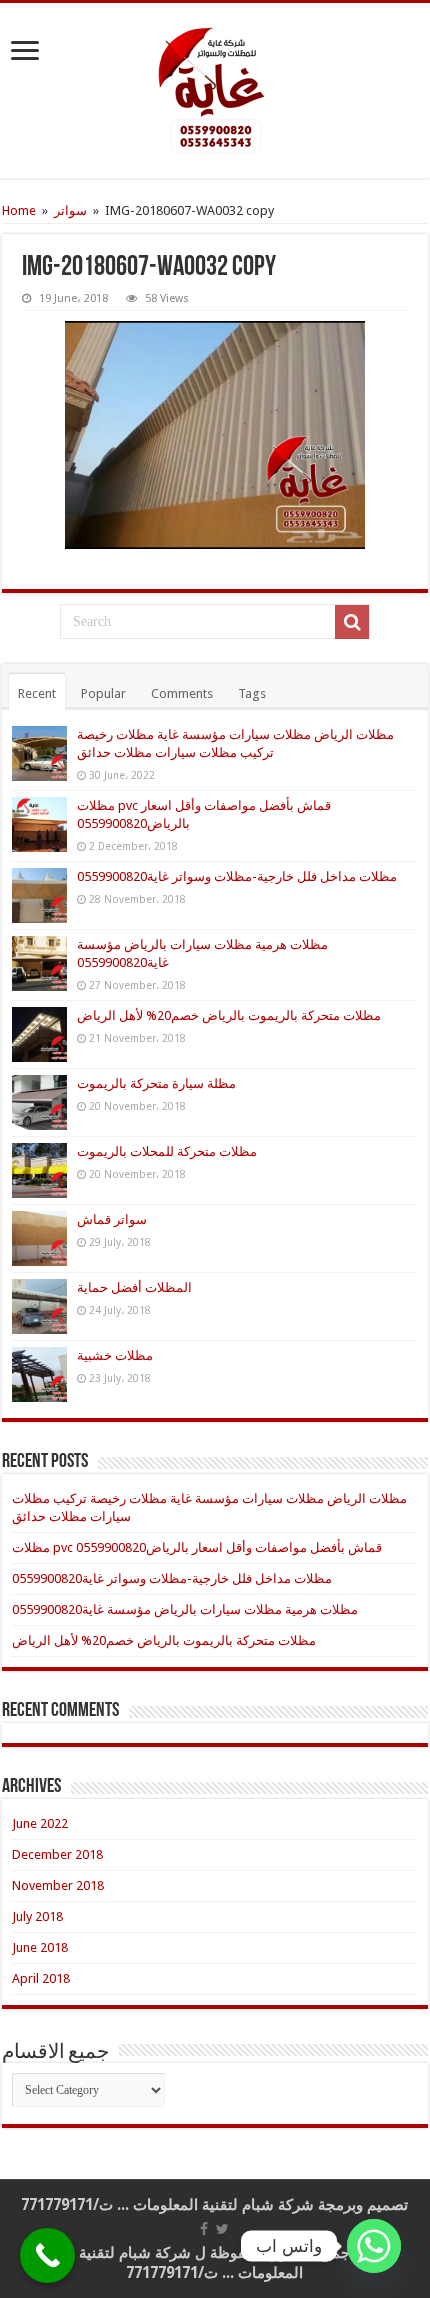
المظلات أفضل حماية (134, 1287)
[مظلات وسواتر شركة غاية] (215, 90)
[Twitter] (222, 2229)
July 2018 (37, 1916)
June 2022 (40, 1823)
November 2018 (58, 1885)
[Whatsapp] (374, 2246)
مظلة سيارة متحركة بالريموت (156, 1083)
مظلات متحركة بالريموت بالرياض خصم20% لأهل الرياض (229, 1015)
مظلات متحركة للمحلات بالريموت (167, 1151)
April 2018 (41, 1978)
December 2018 (57, 1854)
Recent (37, 693)
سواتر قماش (112, 1219)
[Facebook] (204, 2229)
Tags (252, 693)
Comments (182, 693)
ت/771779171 (67, 2205)
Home (19, 210)
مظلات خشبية (115, 1355)
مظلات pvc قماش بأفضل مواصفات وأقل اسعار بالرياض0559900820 (197, 1547)
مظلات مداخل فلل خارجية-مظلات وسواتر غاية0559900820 (237, 876)
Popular (103, 693)
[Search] (352, 622)
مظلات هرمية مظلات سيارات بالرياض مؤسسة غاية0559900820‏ (185, 1609)
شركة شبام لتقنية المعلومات (223, 2205)
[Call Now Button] (47, 2255)
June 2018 (40, 1947)
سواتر (70, 210)
